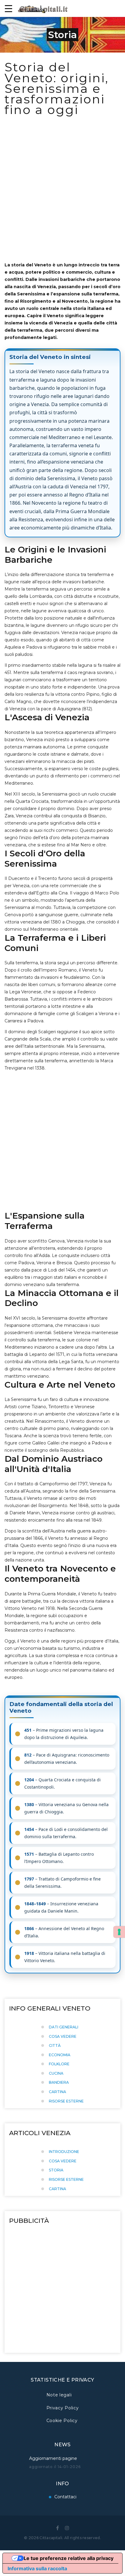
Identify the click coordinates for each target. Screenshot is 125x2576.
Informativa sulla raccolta (37, 2568)
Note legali (59, 2395)
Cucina (56, 2073)
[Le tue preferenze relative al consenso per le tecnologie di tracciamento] (119, 1932)
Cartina (57, 2092)
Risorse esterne (66, 2101)
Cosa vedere (63, 2036)
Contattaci (65, 2497)
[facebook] (57, 2528)
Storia (56, 2170)
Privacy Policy (63, 2408)
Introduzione (64, 2152)
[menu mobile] (8, 8)
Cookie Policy (62, 2421)
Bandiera (59, 2082)
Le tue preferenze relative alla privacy (69, 2558)
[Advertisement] (62, 195)
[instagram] (67, 2528)
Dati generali (64, 2027)
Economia (60, 2055)
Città (55, 2045)
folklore (59, 2064)
